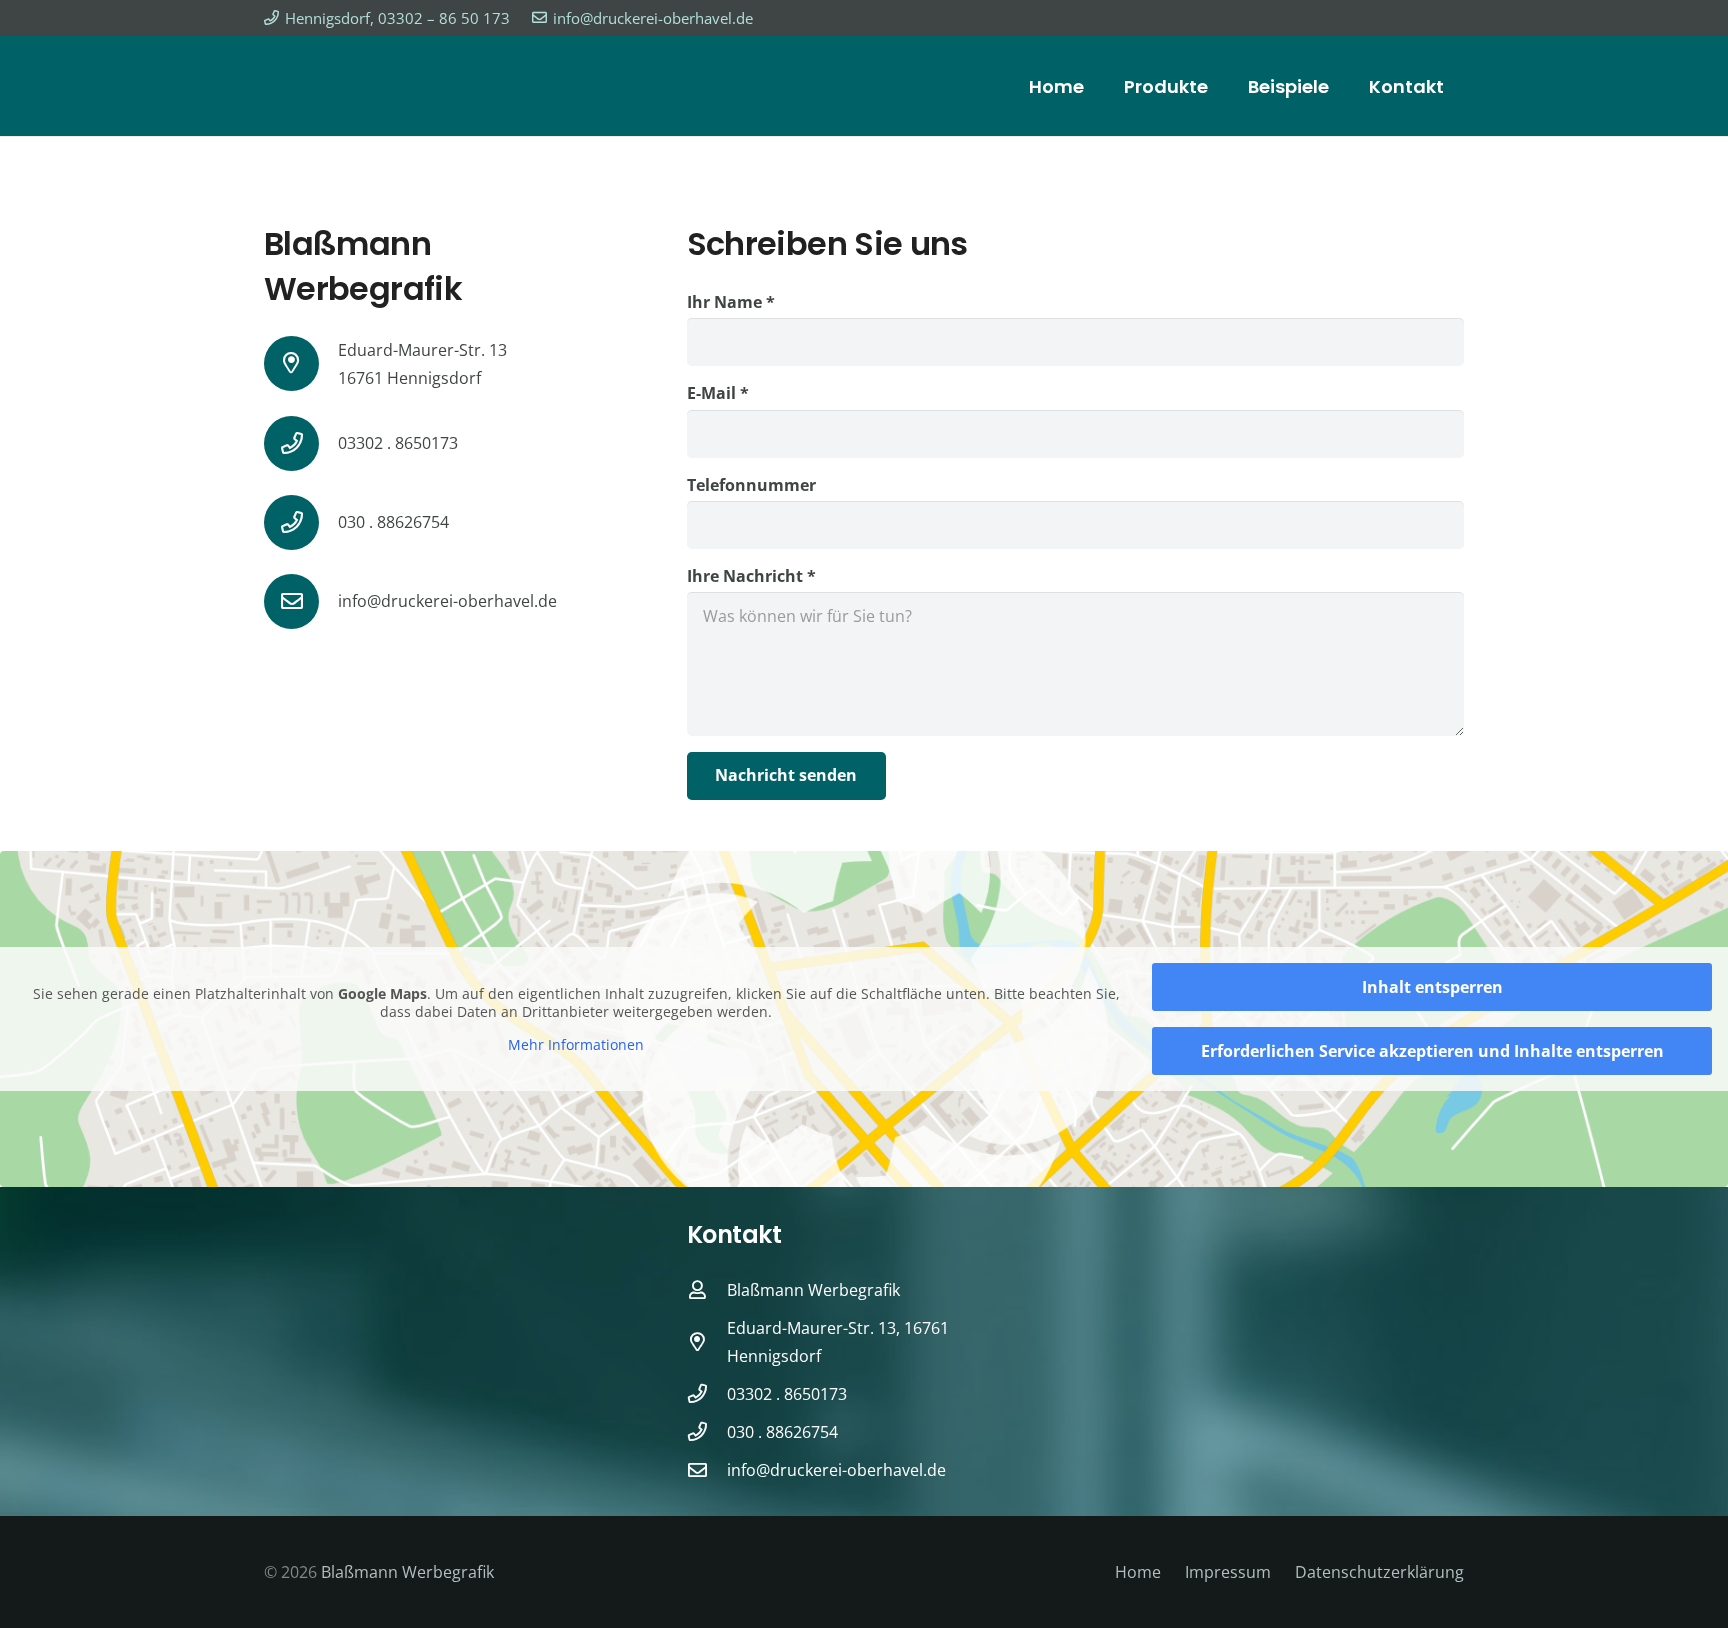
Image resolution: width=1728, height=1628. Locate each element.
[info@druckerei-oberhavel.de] (301, 601)
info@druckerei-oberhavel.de (447, 601)
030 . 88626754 (393, 522)
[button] (44, 1584)
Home (1138, 1572)
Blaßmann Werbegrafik (407, 1572)
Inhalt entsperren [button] (1432, 987)
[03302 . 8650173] (301, 443)
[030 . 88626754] (301, 522)
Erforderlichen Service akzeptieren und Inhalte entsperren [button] (1432, 1051)
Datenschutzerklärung (1379, 1572)
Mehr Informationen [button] (576, 1045)
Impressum (1228, 1572)
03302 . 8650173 (398, 443)
